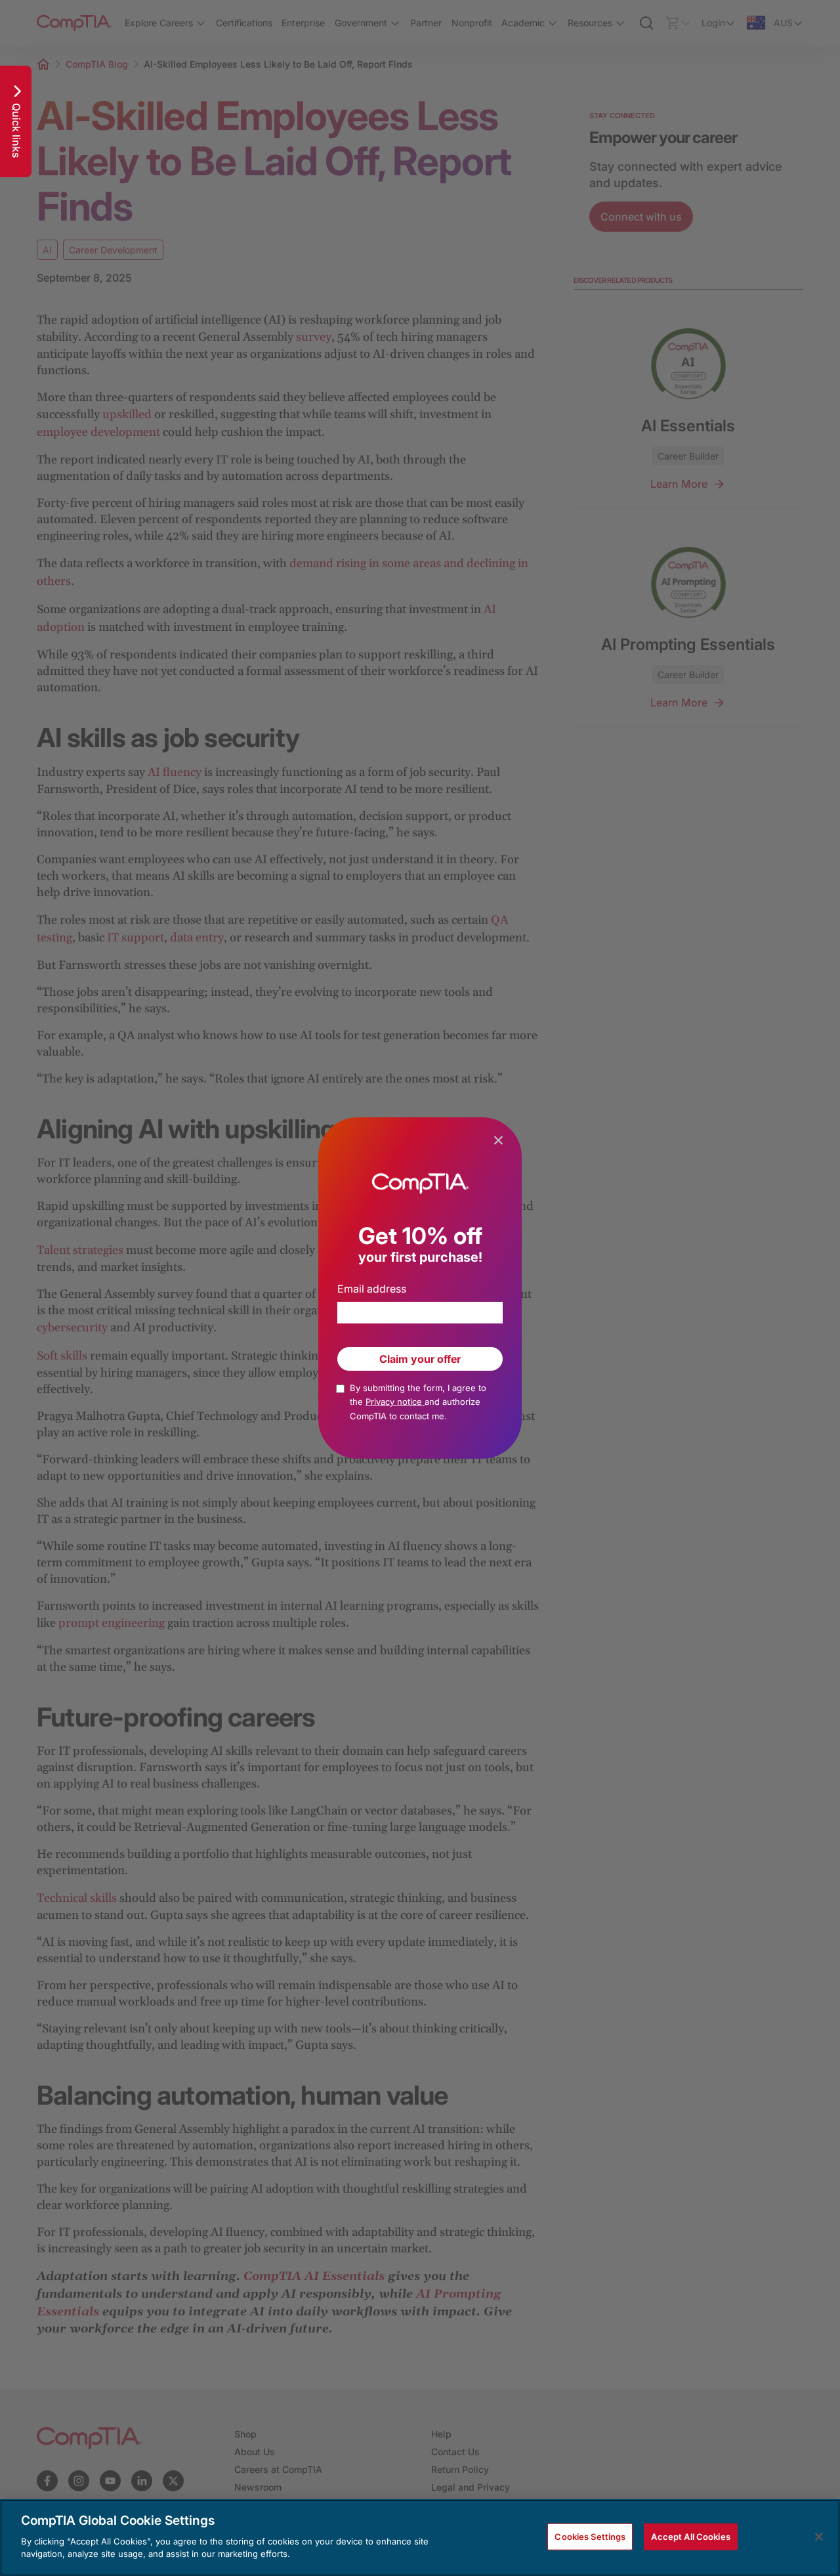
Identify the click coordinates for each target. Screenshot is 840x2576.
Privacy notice (395, 1402)
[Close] (819, 2537)
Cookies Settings (590, 2536)
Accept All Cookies (690, 2536)
